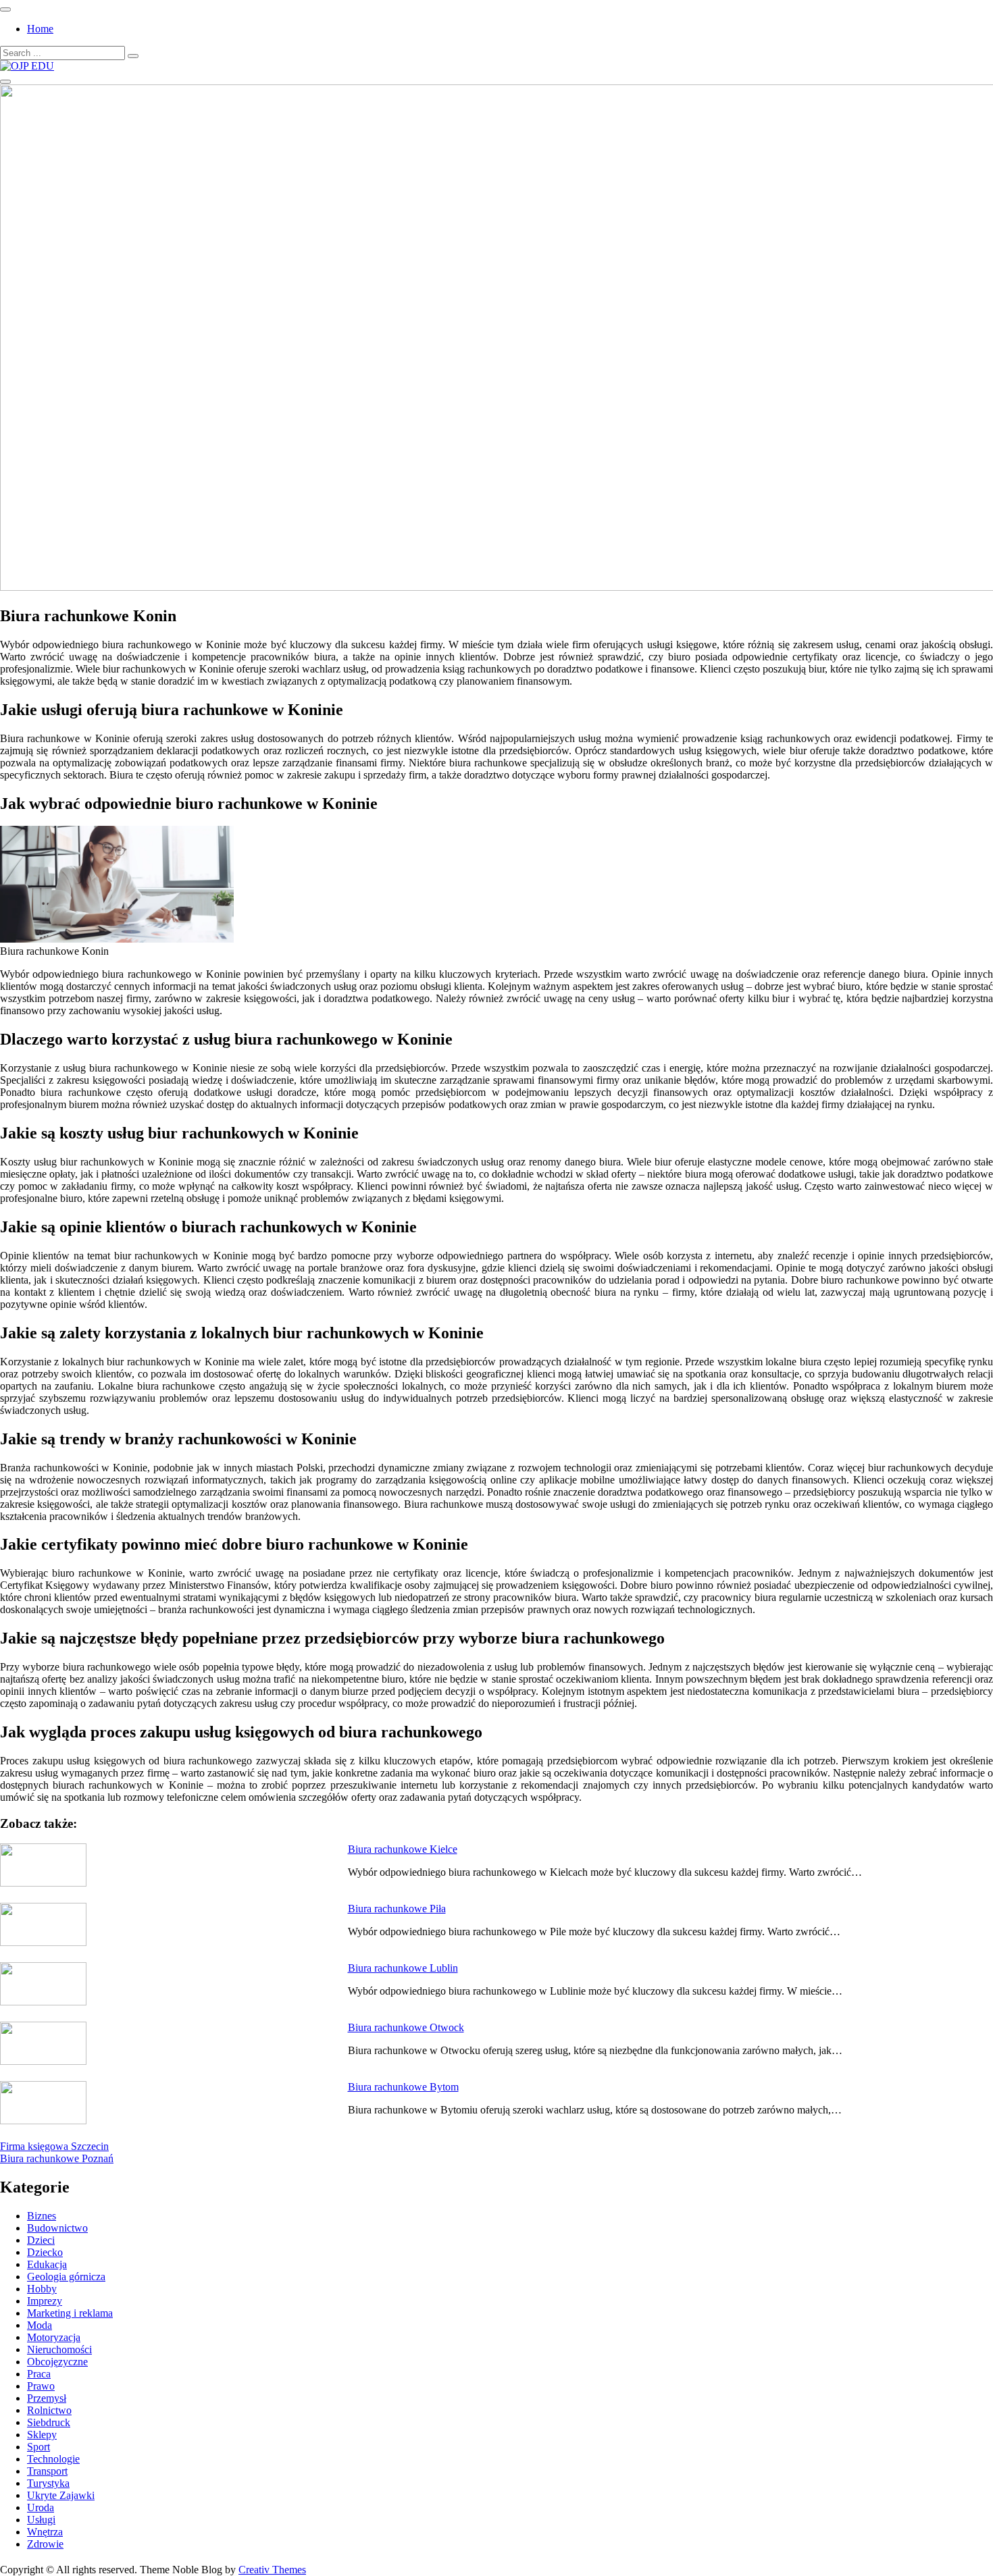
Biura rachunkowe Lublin (403, 1968)
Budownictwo (57, 2228)
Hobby (42, 2289)
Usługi (41, 2520)
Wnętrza (45, 2532)
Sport (39, 2447)
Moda (40, 2325)
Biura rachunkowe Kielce (403, 1849)
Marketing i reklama (70, 2313)
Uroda (41, 2507)
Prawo (41, 2386)
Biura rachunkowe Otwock (406, 2027)
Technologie (53, 2459)
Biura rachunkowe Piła (397, 1909)
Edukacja (47, 2264)
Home (40, 29)
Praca (39, 2374)
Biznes (42, 2216)
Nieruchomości (59, 2349)
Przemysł (47, 2398)
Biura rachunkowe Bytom (403, 2087)
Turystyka (48, 2483)
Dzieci (41, 2240)
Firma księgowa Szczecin (54, 2146)
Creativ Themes (272, 2570)
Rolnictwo (49, 2410)
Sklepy (42, 2435)
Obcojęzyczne (57, 2362)
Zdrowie (45, 2544)
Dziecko (45, 2252)
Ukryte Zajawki (61, 2495)
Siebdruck (49, 2422)
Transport (47, 2471)
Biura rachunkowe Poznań (57, 2158)
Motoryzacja (54, 2337)
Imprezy (45, 2301)
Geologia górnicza (66, 2277)
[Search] (133, 56)
